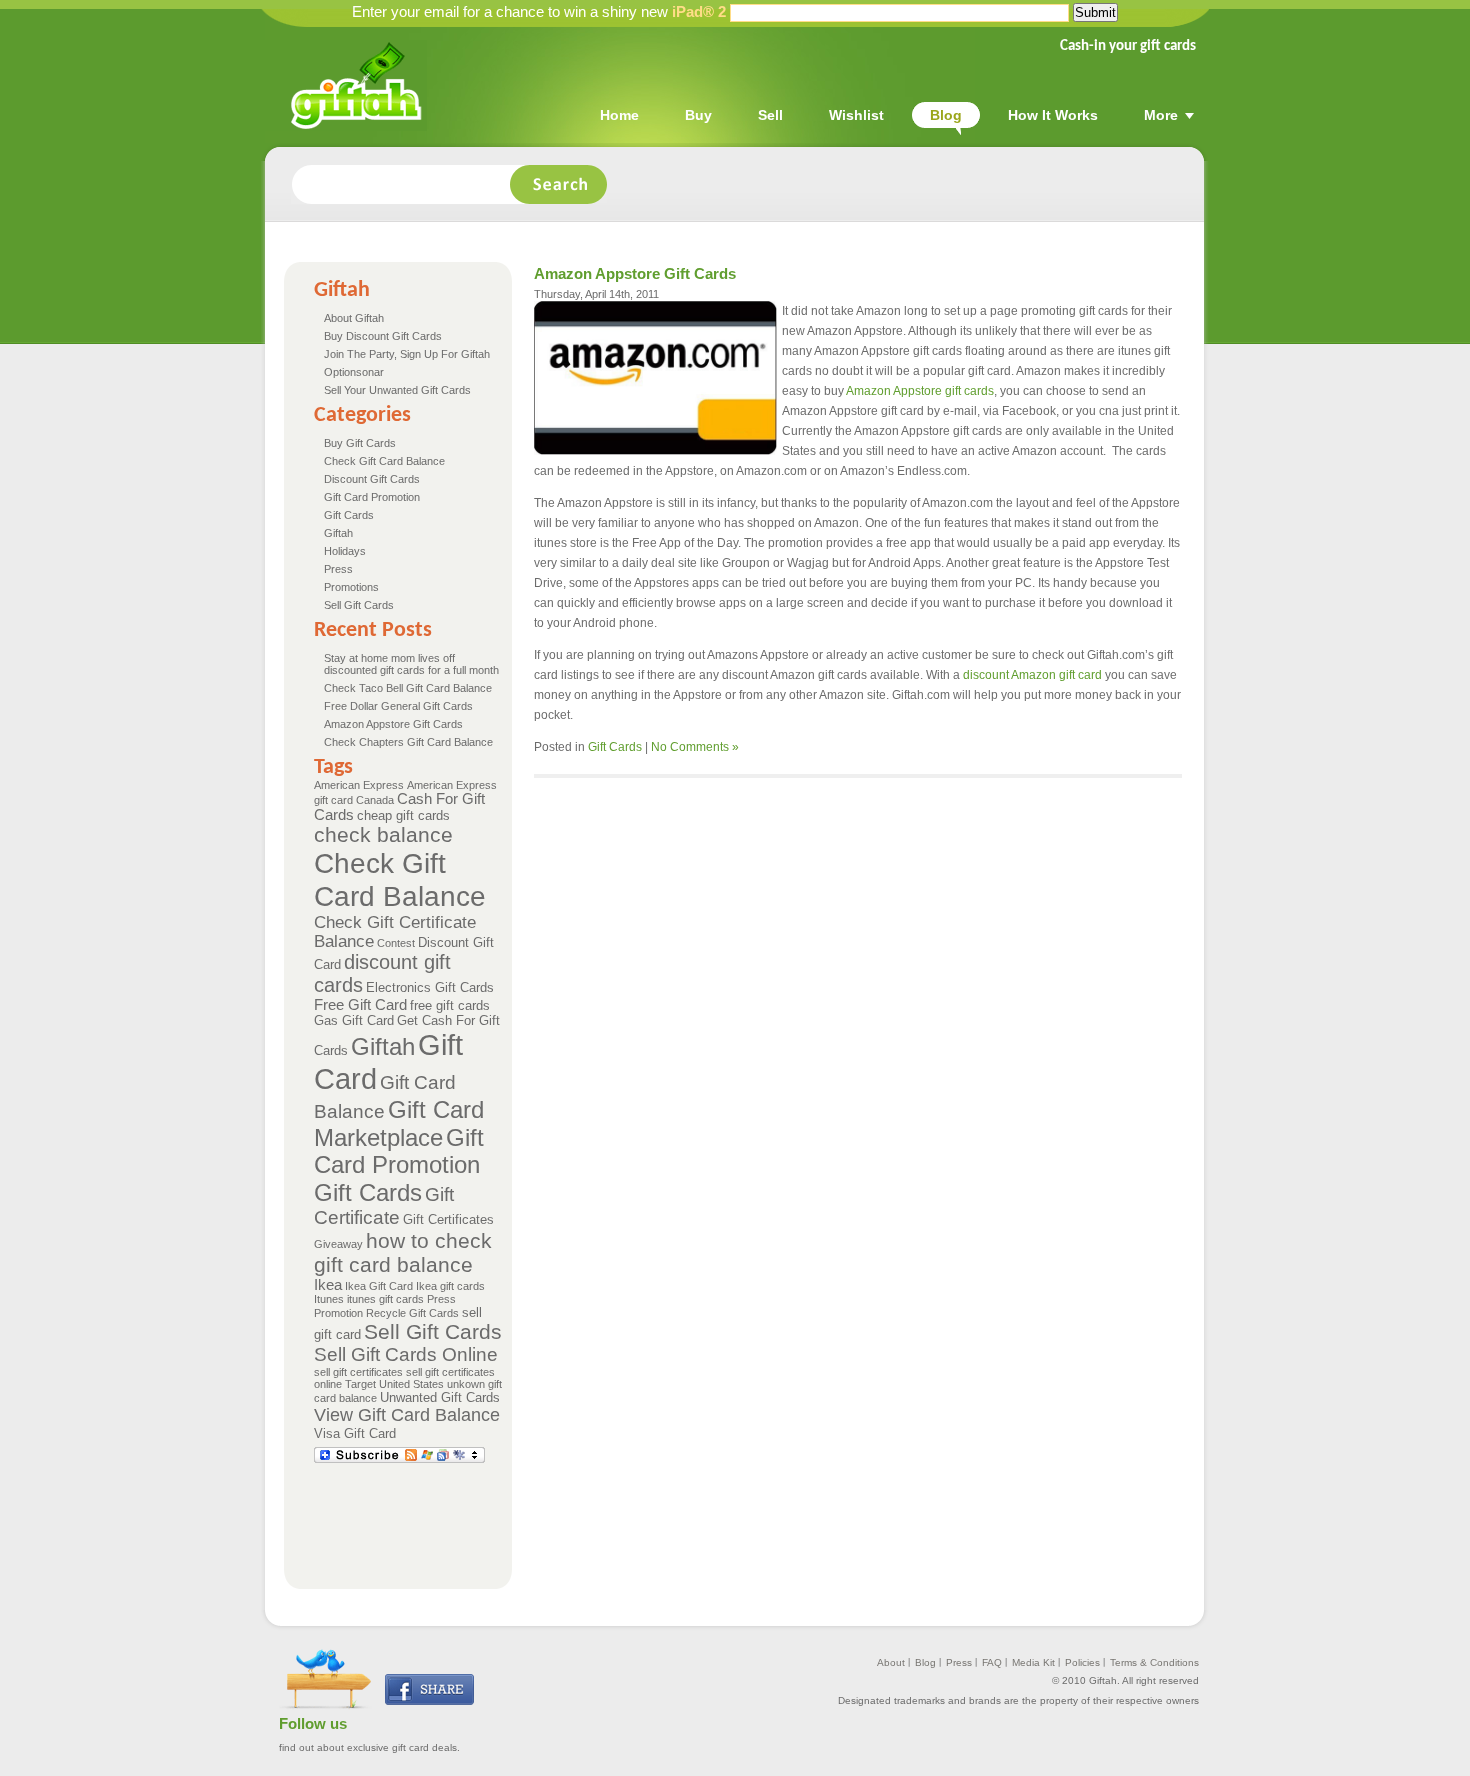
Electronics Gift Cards (430, 987)
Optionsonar (354, 372)
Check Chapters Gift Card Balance (408, 742)
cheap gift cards (403, 815)
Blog (925, 1662)
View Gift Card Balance (407, 1415)
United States (411, 1384)
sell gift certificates (358, 1372)
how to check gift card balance (403, 1252)
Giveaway (338, 1244)
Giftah (338, 533)
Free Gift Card (360, 1005)
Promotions (351, 587)
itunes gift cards (385, 1299)
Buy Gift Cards (360, 443)
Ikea (328, 1285)
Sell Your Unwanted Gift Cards (397, 390)
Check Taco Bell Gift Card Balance (408, 688)
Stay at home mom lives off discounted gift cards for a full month (411, 664)
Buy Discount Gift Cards (383, 336)
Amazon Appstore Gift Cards (393, 724)
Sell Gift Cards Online (406, 1354)
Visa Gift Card (355, 1433)
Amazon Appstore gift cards (920, 391)
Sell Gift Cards (359, 605)
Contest (396, 943)
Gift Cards (349, 515)
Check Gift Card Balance (384, 461)
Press (338, 569)
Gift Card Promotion (372, 497)
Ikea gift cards (450, 1286)
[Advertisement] (678, 1516)
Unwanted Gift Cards (440, 1397)
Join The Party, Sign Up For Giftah (407, 354)
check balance (383, 834)
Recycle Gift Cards (412, 1313)
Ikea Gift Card (379, 1286)
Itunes (329, 1299)
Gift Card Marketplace (399, 1123)
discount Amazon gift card (1032, 675)
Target (360, 1384)
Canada (375, 800)
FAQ (992, 1662)
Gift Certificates (448, 1219)
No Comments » (695, 747)
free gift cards (450, 1005)
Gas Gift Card (354, 1020)
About (891, 1662)
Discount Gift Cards (372, 479)
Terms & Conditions (1154, 1662)
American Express (359, 785)
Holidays (345, 551)
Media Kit (1033, 1662)
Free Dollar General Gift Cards (398, 706)
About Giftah (354, 318)
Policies (1082, 1662)
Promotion (338, 1313)
